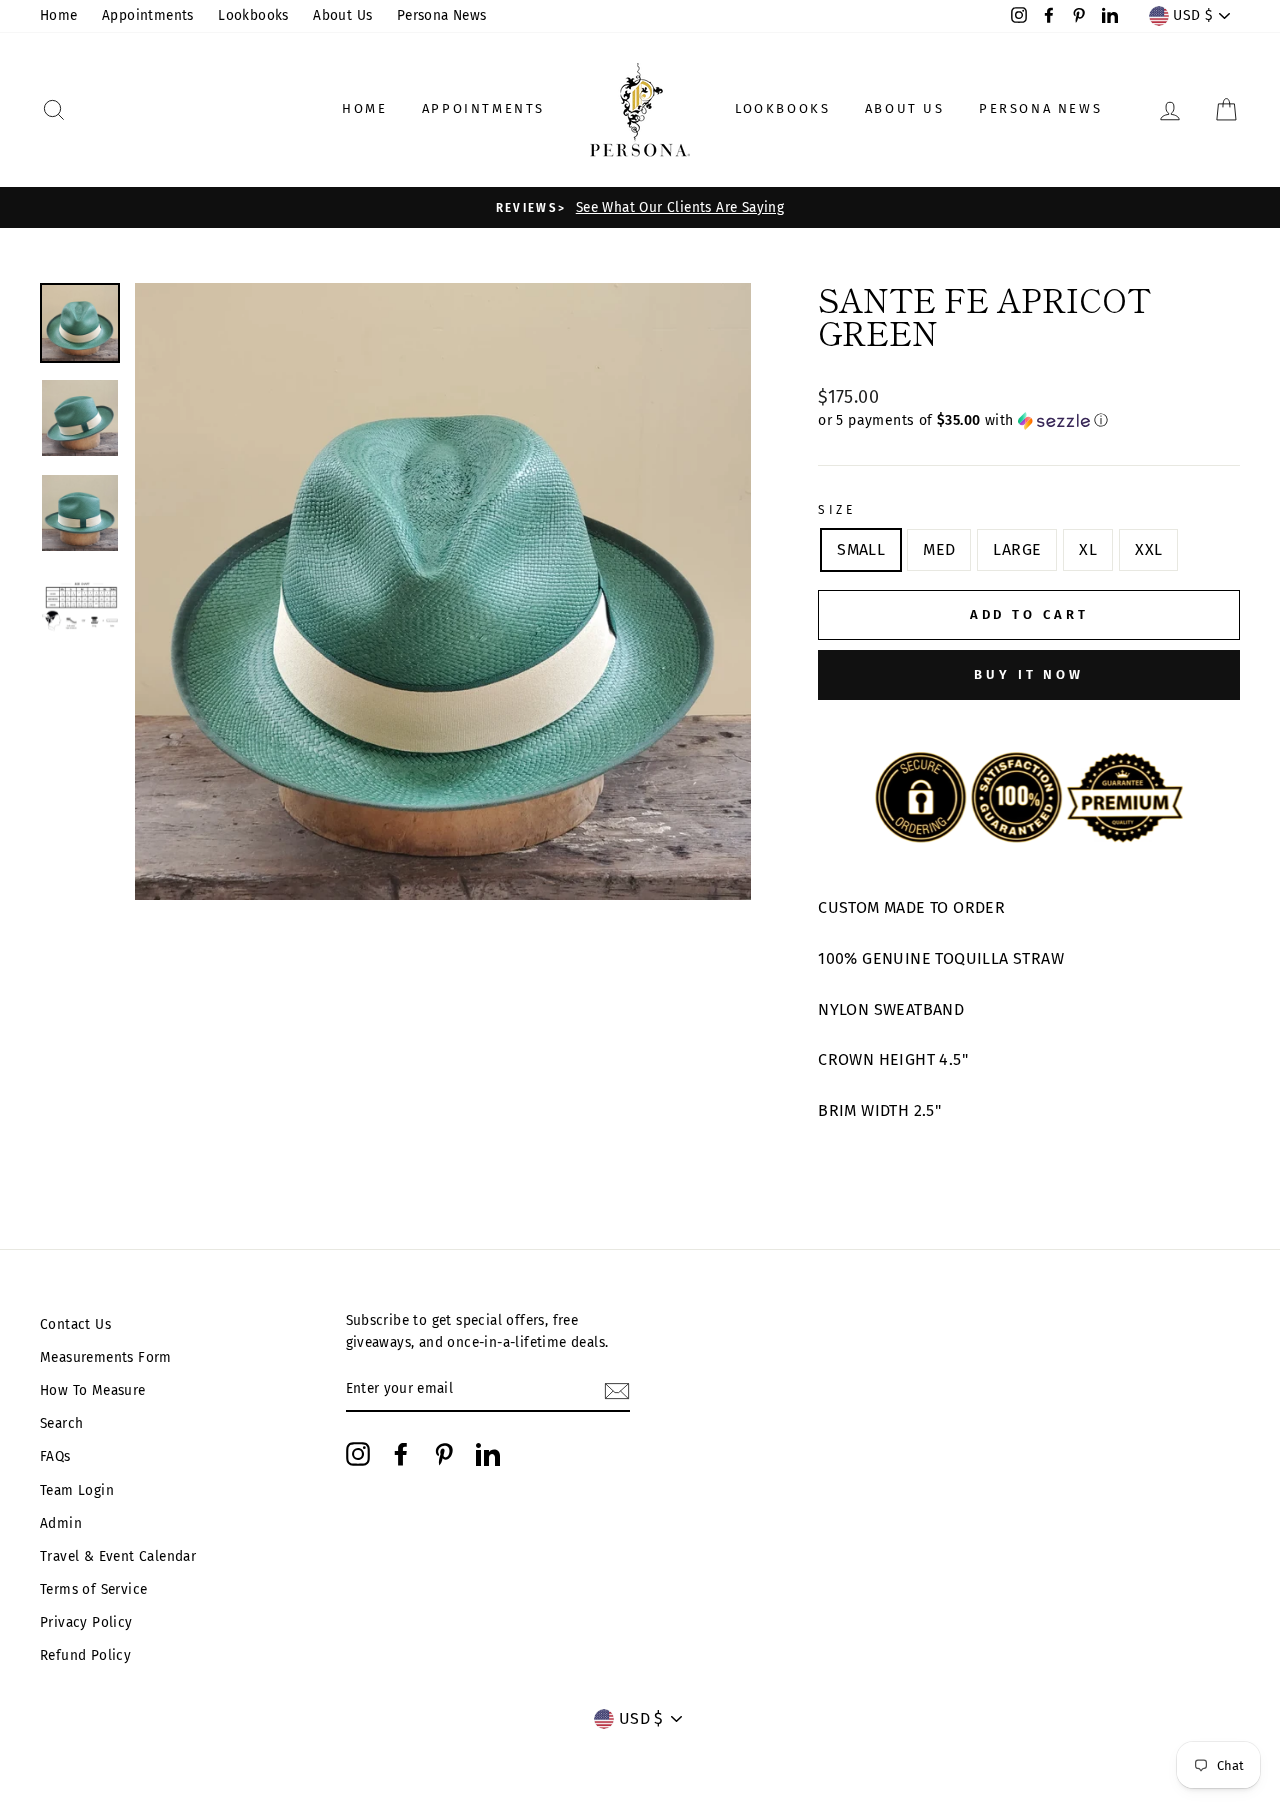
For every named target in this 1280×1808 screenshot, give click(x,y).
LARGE (1017, 549)
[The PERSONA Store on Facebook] (401, 1454)
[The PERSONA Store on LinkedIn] (488, 1454)
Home (59, 15)
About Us (342, 15)
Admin (61, 1523)
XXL (1148, 549)
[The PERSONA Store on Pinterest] (444, 1454)
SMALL (861, 549)
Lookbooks (253, 15)
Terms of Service (93, 1589)
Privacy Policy (86, 1622)
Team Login (77, 1490)
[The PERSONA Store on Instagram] (358, 1454)
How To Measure (93, 1390)
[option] (640, 208)
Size (836, 510)
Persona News (442, 15)
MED (939, 549)
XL (1088, 549)
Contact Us (75, 1324)
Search (61, 1423)
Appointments (148, 15)
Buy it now (1029, 674)
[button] (1029, 421)
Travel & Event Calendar (118, 1556)
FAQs (55, 1456)
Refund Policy (85, 1655)
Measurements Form (106, 1357)
